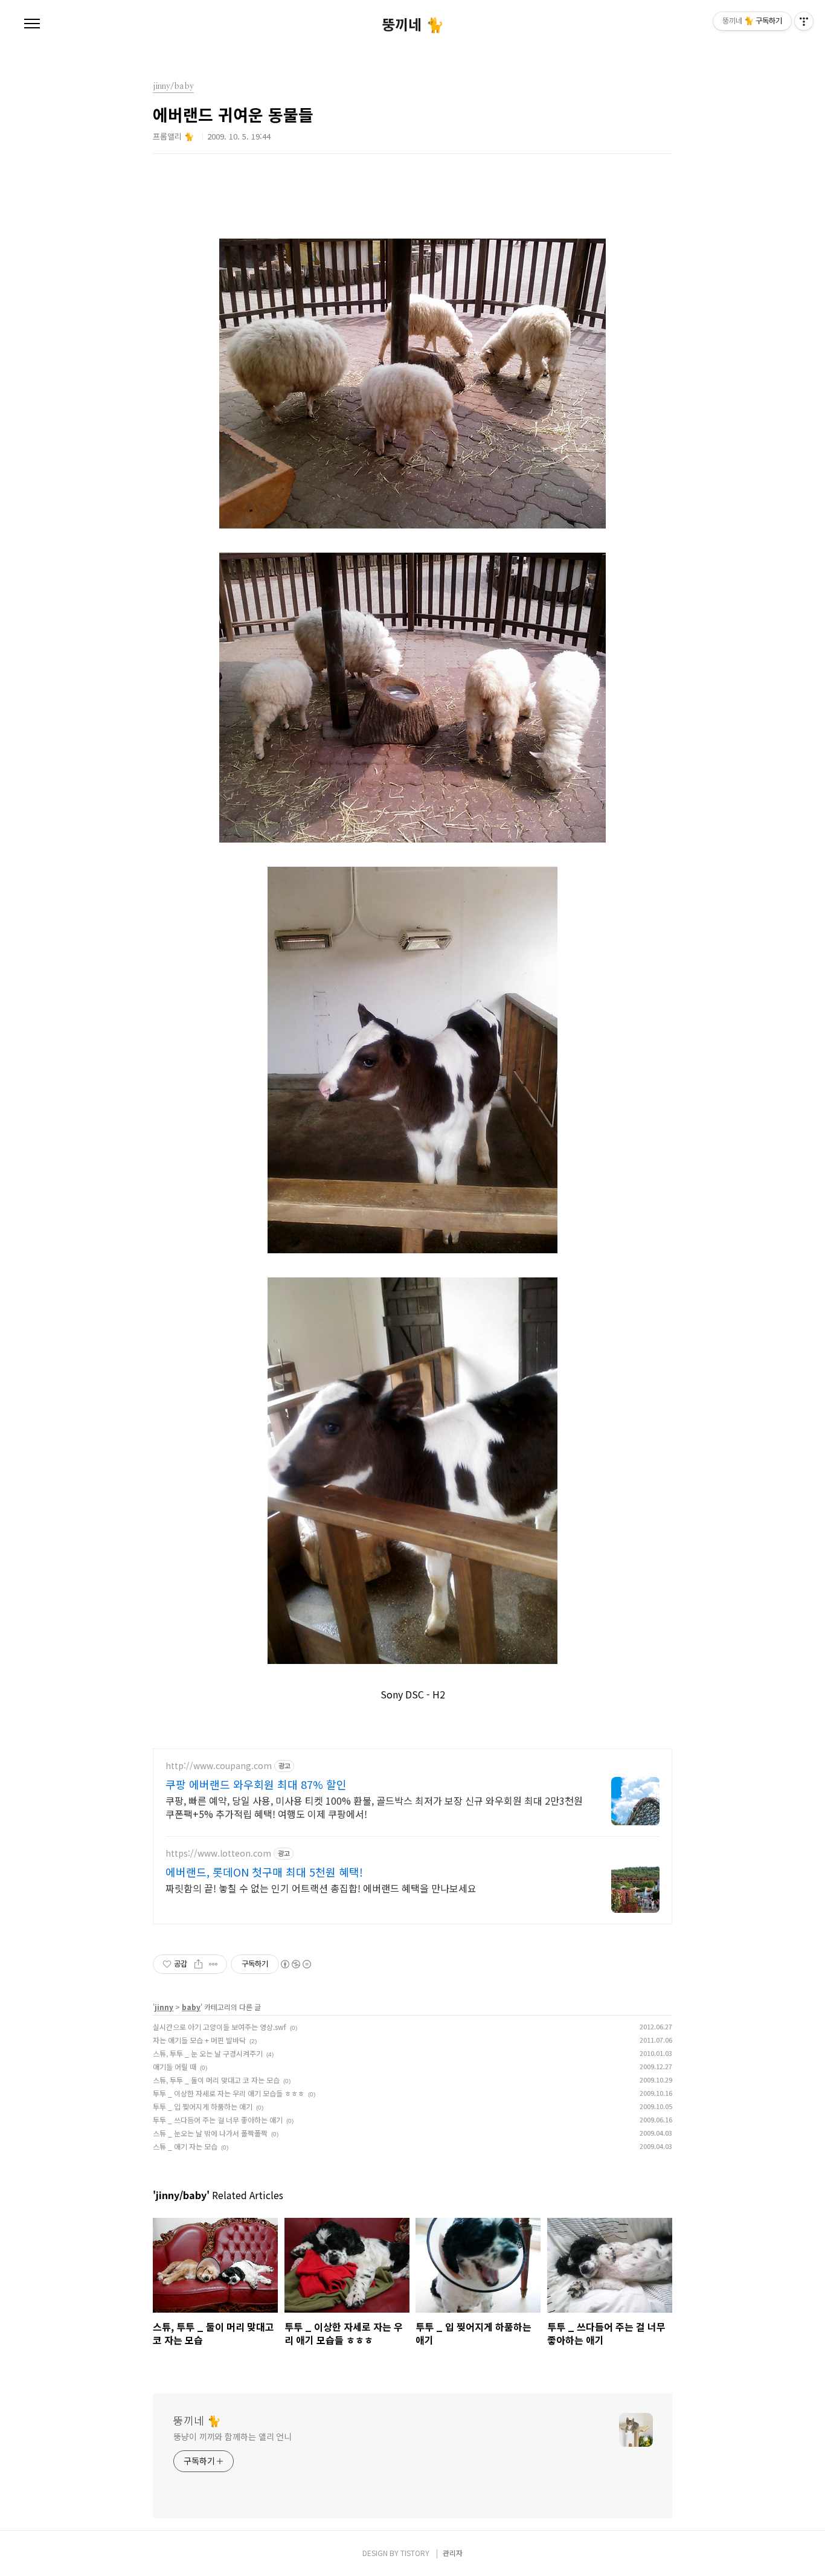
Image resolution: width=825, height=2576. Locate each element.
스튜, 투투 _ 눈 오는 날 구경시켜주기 (208, 2053)
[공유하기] (198, 1964)
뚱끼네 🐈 (413, 24)
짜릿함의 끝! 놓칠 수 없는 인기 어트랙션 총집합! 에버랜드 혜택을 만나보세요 (321, 1888)
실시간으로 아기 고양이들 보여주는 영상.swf (220, 2027)
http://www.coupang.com (219, 1766)
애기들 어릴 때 (175, 2067)
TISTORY (415, 2553)
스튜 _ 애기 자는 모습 (185, 2146)
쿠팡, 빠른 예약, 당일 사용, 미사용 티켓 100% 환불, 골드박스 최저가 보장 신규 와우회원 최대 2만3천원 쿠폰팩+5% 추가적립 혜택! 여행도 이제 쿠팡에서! (374, 1807)
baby (191, 2007)
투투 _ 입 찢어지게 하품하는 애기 (203, 2106)
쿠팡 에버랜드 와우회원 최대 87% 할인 (256, 1784)
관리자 (453, 2553)
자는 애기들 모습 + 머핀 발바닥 (199, 2040)
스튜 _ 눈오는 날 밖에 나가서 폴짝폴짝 (210, 2133)
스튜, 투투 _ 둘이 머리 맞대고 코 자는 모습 (216, 2080)
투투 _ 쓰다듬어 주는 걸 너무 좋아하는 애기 (218, 2120)
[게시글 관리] (213, 1964)
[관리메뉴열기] (804, 21)
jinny (164, 2007)
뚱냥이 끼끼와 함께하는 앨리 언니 (233, 2436)
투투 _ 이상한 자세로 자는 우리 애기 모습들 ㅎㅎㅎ (229, 2093)
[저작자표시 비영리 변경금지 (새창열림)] (295, 1964)
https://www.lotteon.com (218, 1853)
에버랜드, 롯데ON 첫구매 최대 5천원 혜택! (264, 1872)
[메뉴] (32, 24)
